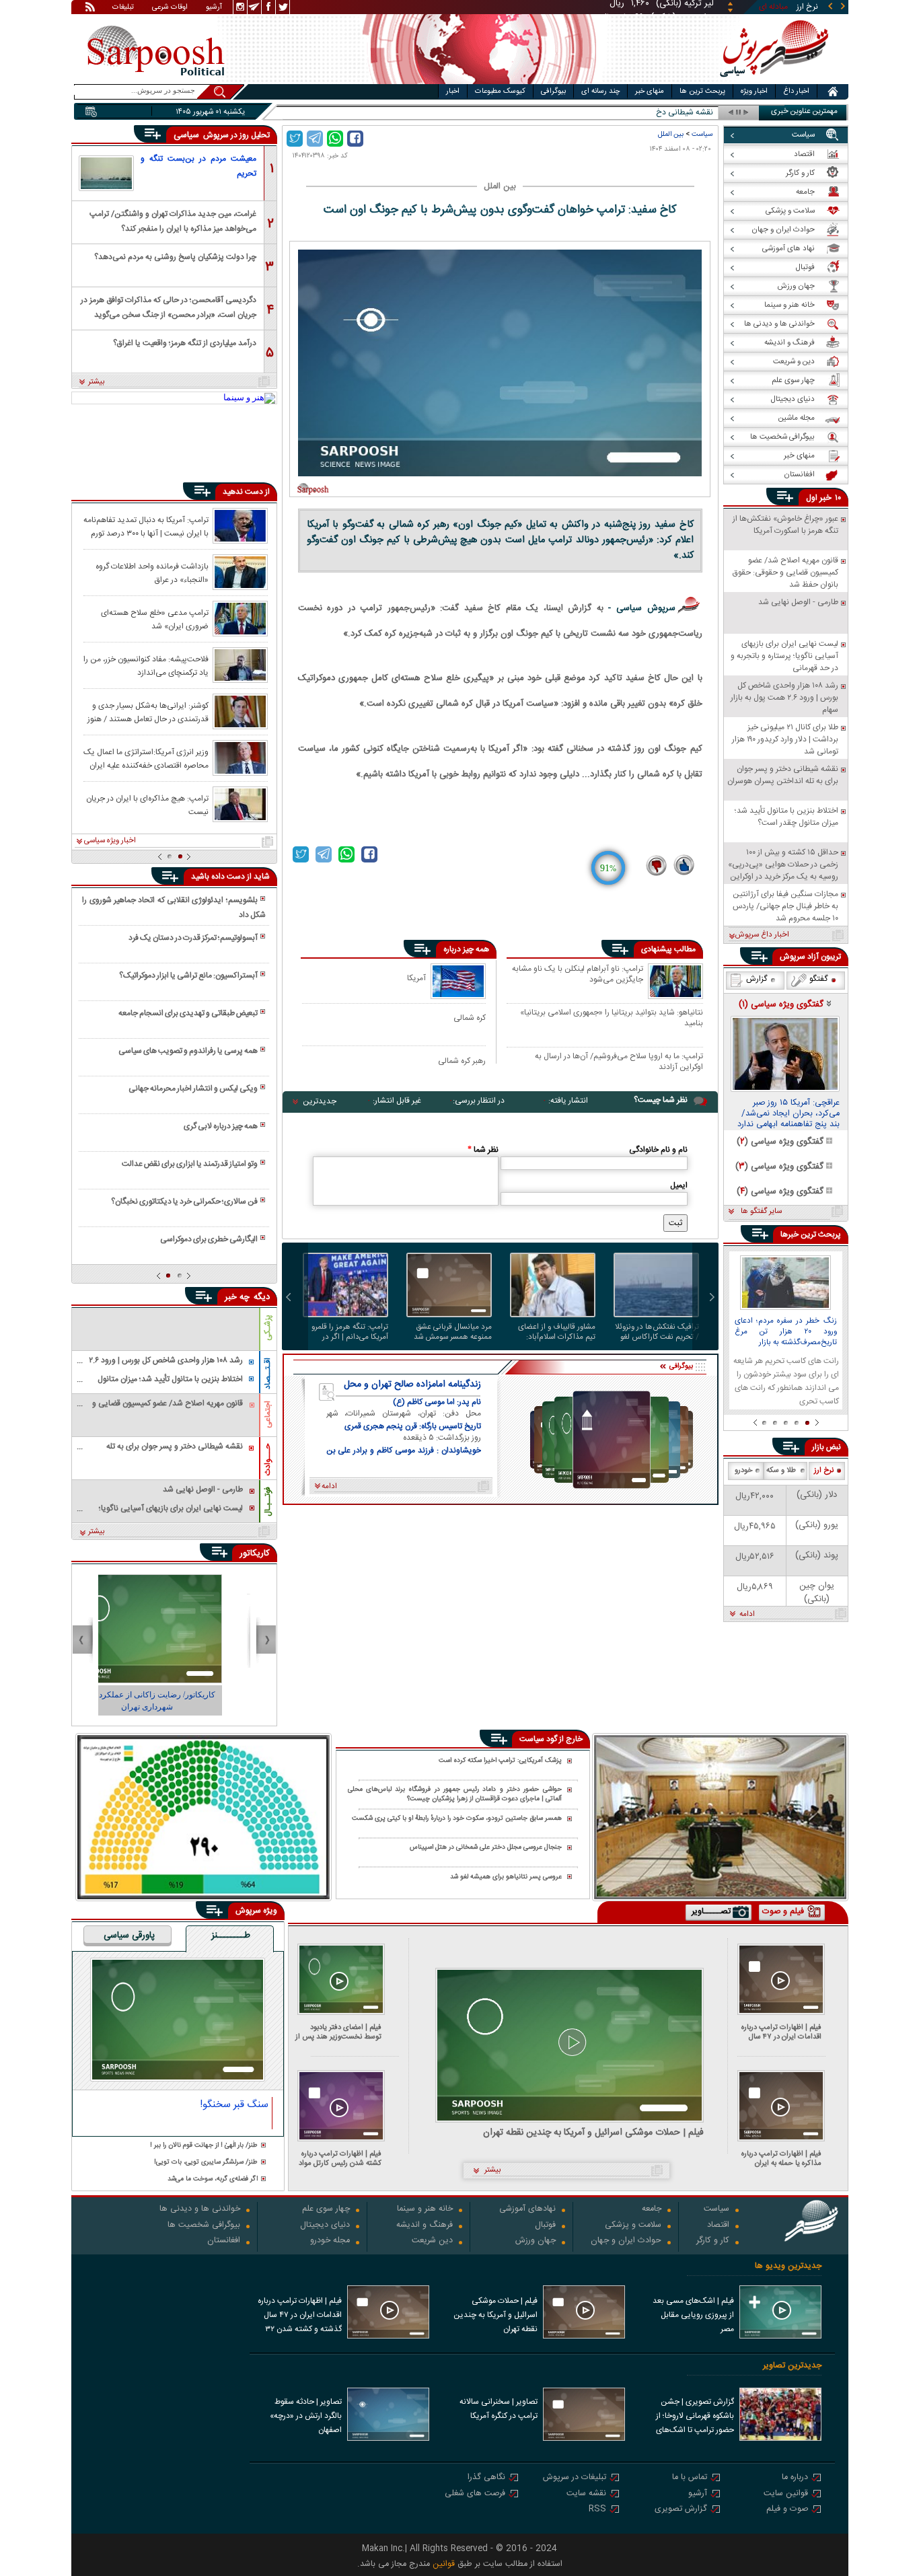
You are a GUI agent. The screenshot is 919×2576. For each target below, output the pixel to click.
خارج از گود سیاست (551, 1739)
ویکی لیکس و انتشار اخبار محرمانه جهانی (193, 1089)
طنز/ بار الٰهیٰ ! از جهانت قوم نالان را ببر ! (204, 2146)
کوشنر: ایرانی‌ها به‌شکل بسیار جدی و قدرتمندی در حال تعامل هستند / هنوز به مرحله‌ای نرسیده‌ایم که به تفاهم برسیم (148, 712)
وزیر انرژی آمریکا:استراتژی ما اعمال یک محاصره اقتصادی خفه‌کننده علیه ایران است (146, 758)
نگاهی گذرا (486, 2478)
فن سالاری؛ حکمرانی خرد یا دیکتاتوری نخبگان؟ (184, 1202)
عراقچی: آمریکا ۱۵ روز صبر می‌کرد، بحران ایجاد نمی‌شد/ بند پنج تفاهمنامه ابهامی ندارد (788, 1114)
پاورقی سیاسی (129, 1936)
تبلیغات (123, 8)
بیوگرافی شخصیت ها (204, 2226)
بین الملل (671, 134)
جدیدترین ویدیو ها (788, 2266)
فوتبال (545, 2226)
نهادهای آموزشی (527, 2210)
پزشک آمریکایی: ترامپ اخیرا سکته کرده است (500, 1761)
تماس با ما (690, 2478)
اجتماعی (268, 1414)
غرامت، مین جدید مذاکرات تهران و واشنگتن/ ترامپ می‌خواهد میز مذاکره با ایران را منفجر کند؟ (173, 220)
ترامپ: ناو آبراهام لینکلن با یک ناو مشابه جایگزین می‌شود (578, 975)
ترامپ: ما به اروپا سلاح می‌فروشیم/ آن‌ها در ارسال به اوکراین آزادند (619, 1061)
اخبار (453, 91)
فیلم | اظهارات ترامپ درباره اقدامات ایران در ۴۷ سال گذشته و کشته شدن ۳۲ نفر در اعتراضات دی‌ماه (778, 2032)
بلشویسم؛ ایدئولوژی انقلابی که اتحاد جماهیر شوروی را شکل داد (174, 908)
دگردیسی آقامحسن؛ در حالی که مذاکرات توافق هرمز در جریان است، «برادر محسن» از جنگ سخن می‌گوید (169, 306)
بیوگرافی (553, 91)
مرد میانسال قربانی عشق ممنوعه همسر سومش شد (453, 1332)
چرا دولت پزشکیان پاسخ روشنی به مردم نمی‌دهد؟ (175, 257)
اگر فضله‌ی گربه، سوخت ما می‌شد (213, 2179)
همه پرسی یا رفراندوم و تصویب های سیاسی (188, 1051)
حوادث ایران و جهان (626, 2241)
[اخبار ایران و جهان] (772, 81)
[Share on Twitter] (295, 139)
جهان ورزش (536, 2241)
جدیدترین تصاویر (792, 2366)
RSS (597, 2510)
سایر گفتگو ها (761, 1212)
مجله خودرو (330, 2241)
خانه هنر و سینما (425, 2210)
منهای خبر (650, 91)
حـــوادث (268, 1460)
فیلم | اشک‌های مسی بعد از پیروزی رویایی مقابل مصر (693, 2315)
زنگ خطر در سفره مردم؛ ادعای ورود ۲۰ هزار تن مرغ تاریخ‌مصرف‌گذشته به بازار (786, 1332)
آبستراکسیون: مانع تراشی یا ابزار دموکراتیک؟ (188, 976)
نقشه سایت (586, 2494)
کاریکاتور (255, 1553)
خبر (825, 498)
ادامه (747, 1615)
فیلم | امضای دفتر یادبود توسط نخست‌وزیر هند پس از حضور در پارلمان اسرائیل (338, 2032)
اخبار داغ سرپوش (762, 935)
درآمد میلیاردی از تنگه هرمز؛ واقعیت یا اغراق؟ (185, 343)
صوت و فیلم (787, 2510)
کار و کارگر (713, 2241)
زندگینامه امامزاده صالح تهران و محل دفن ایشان (412, 1385)
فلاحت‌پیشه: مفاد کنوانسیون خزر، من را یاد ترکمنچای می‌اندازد (146, 665)
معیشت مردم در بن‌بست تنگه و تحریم (198, 166)
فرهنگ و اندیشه (425, 2226)
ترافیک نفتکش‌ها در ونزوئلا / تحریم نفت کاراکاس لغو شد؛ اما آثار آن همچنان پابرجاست (657, 1332)
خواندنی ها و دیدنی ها (200, 2210)
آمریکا (416, 978)
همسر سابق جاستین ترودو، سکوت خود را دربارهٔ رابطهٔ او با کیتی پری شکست (457, 1819)
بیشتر (97, 382)
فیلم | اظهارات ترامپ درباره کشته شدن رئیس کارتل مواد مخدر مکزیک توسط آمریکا (340, 2159)
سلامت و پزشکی (633, 2226)
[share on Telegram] (315, 139)
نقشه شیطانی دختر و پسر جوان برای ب (650, 113)
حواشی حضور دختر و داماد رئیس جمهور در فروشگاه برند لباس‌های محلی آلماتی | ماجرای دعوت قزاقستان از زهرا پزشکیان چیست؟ (455, 1795)
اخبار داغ (796, 91)
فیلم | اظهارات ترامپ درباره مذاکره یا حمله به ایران (781, 2159)
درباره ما (795, 2478)
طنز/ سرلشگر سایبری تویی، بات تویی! (206, 2163)
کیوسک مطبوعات (500, 91)
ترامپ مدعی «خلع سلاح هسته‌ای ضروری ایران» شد (155, 619)
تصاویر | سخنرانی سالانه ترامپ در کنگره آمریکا (499, 2409)
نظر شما (483, 1150)
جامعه (652, 2210)
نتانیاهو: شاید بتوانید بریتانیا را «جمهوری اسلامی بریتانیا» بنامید (612, 1018)
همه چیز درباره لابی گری (221, 1126)
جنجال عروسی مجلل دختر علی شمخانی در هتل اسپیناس (486, 1848)
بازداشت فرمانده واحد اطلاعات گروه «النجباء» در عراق (152, 573)
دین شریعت (432, 2241)
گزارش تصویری (681, 2510)
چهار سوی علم (326, 2210)
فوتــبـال (268, 1502)
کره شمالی (470, 1018)
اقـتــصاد (268, 1373)
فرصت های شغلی (475, 2494)
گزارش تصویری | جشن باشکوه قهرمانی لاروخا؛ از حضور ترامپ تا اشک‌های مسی (695, 2417)
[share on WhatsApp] (335, 139)
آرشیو (214, 8)
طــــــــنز (231, 1936)
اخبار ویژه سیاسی (110, 841)
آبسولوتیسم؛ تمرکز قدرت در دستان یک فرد (193, 938)
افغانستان (224, 2241)
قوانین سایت (786, 2494)
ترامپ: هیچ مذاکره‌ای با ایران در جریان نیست (147, 805)
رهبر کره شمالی (462, 1061)
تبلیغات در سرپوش (575, 2478)
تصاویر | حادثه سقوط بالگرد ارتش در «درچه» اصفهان (306, 2416)
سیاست (702, 134)
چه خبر (237, 1297)
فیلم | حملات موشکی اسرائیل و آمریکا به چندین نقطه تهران (593, 2133)
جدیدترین (320, 1101)
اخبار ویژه (754, 91)
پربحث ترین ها (702, 91)
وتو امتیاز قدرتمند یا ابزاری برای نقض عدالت (190, 1164)
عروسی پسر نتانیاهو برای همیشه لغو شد (506, 1877)
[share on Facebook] (355, 139)
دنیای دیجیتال (325, 2226)
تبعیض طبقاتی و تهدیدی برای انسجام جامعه (188, 1013)
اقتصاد (718, 2226)
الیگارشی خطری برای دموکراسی (209, 1239)
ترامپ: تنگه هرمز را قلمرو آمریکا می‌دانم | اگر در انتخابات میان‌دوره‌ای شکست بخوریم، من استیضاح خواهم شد (350, 1332)
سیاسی (188, 135)
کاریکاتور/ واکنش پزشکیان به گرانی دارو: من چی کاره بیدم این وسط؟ (211, 1701)
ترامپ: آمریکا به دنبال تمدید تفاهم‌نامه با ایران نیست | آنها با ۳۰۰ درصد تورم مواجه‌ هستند (146, 526)
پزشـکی (268, 1328)
